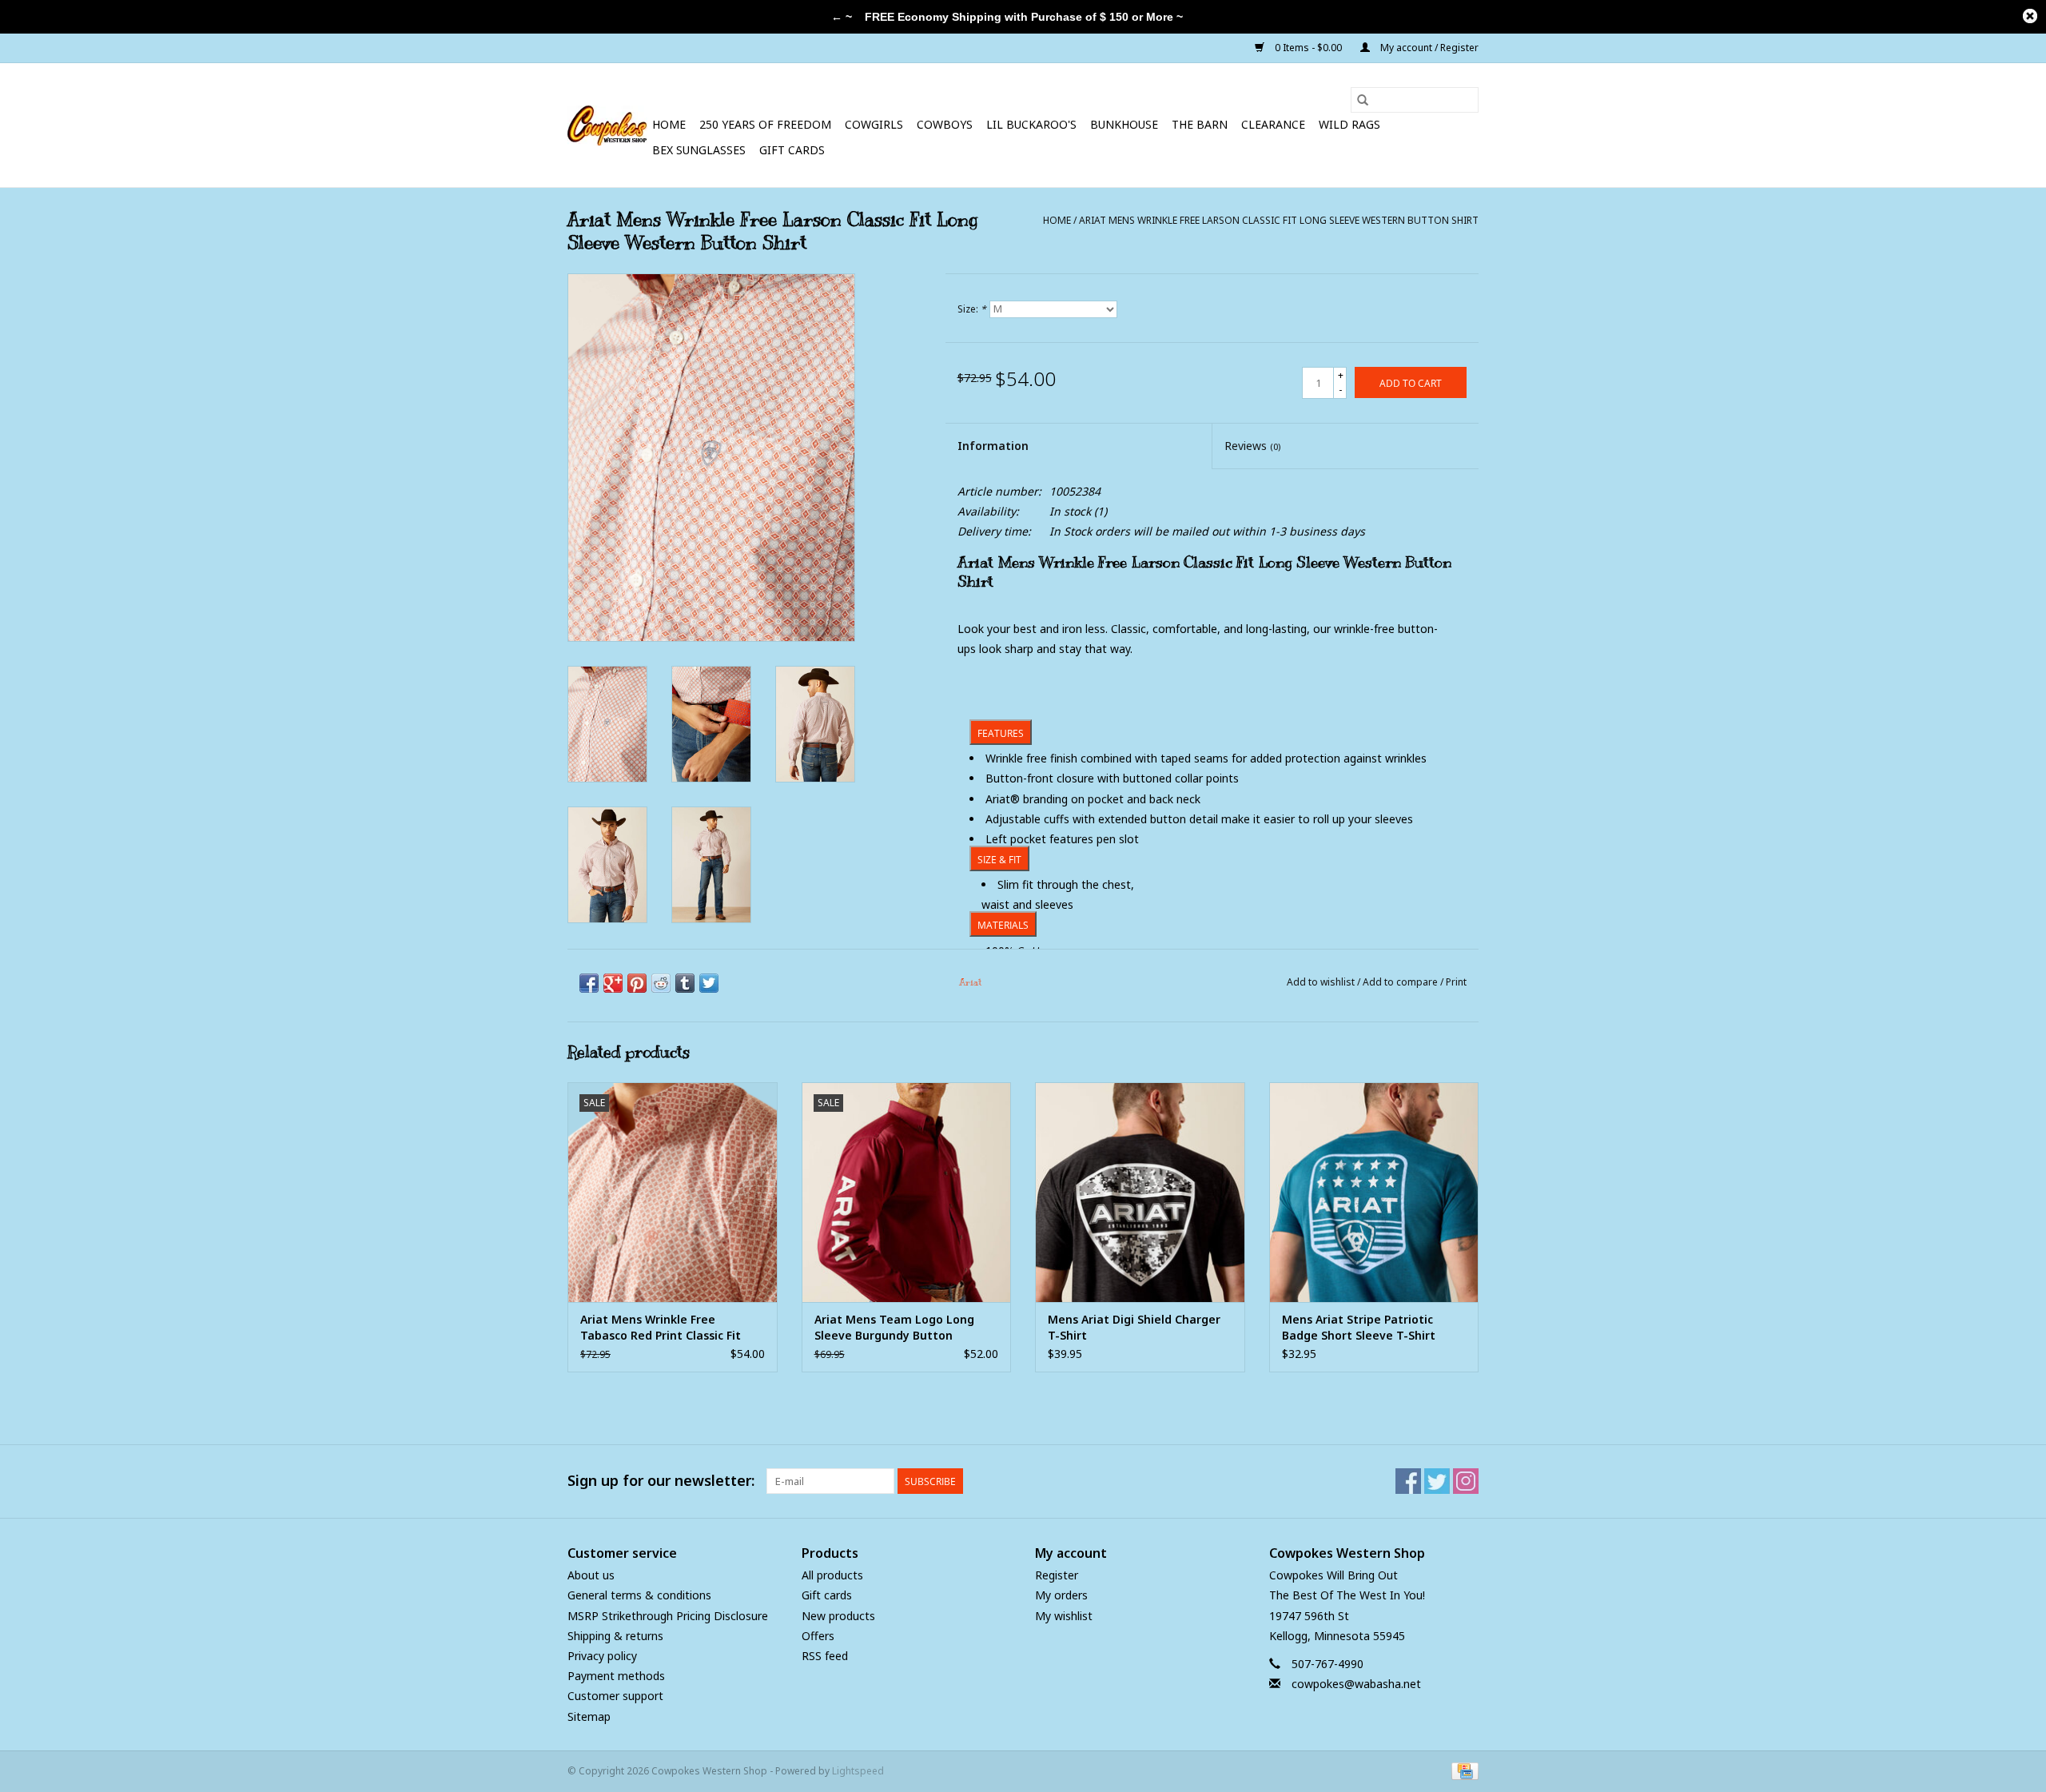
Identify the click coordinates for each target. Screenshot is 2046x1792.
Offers (818, 1636)
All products (832, 1575)
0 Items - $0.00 (1308, 48)
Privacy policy (602, 1656)
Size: (972, 309)
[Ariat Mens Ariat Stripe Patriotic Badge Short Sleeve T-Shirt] (1374, 1192)
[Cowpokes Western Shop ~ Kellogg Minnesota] (607, 125)
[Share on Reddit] (661, 983)
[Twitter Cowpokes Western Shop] (1437, 1481)
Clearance (1273, 124)
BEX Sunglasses (699, 150)
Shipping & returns (615, 1636)
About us (591, 1575)
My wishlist (1064, 1616)
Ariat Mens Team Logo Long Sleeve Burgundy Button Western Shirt (894, 1328)
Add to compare (1401, 982)
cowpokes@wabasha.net (1356, 1684)
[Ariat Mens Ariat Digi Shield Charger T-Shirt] (1140, 1192)
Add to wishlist (1322, 982)
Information (993, 446)
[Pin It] (637, 983)
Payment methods (616, 1676)
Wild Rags (1349, 124)
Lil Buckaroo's (1031, 124)
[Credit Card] (1462, 1770)
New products (838, 1616)
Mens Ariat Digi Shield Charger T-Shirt (1134, 1327)
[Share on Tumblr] (685, 983)
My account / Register (1428, 48)
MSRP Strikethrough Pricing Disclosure (668, 1616)
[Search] (1363, 100)
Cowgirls (874, 124)
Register (1057, 1575)
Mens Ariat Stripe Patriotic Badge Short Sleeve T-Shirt (1359, 1327)
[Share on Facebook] (589, 983)
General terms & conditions (639, 1595)
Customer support (615, 1696)
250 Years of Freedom (765, 124)
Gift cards (792, 150)
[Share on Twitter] (709, 983)
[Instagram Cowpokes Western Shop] (1466, 1481)
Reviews (1252, 446)
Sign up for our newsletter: (661, 1481)
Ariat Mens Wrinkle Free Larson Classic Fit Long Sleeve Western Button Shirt (1279, 220)
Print (1456, 982)
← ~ (842, 17)
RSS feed (825, 1656)
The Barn (1200, 124)
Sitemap (589, 1716)
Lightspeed (858, 1771)
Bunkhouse (1124, 124)
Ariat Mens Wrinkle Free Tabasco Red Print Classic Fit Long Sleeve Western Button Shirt (662, 1328)
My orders (1061, 1595)
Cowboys (945, 124)
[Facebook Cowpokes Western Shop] (1408, 1481)
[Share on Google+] (613, 983)
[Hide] (2030, 16)
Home (669, 124)
